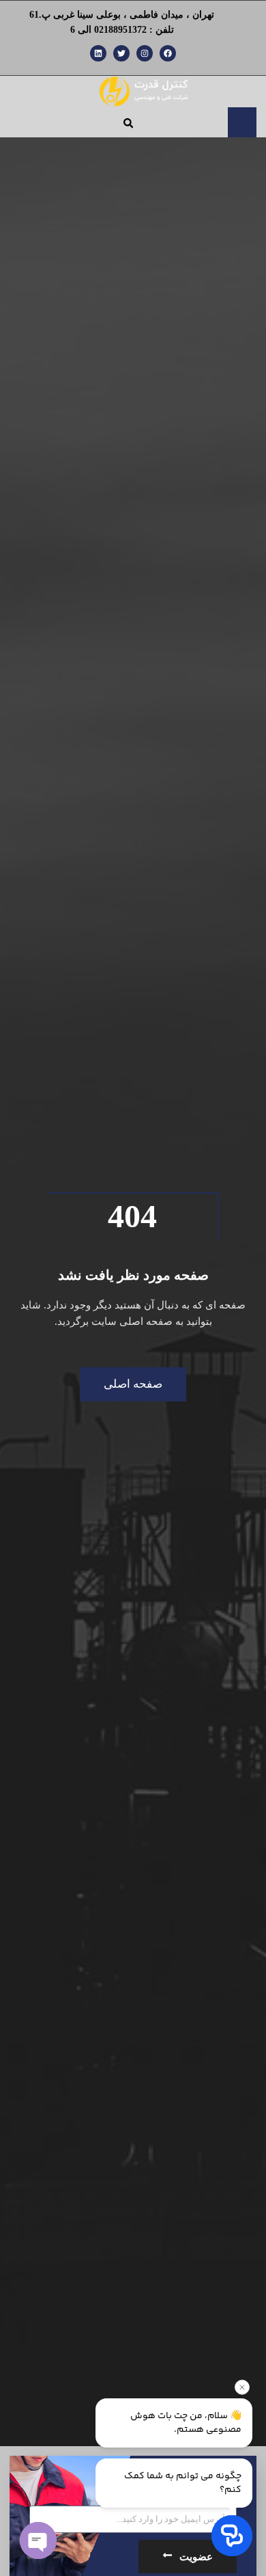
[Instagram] (145, 53)
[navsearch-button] (128, 123)
